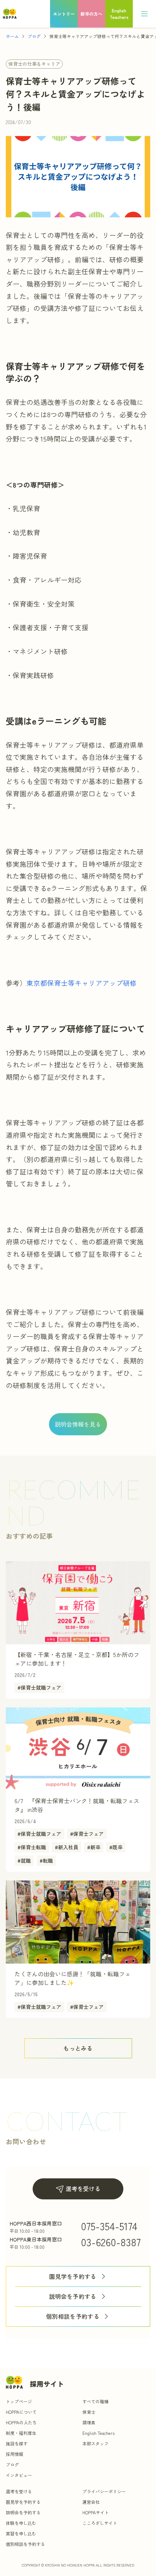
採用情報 (15, 2454)
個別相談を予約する (73, 2316)
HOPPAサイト (96, 2512)
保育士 (89, 2412)
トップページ (19, 2401)
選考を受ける (83, 2189)
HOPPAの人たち (21, 2422)
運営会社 (91, 2502)
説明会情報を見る (78, 1424)
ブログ (34, 36)
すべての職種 (95, 2401)
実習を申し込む (21, 2533)
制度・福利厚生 (21, 2433)
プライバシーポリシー (104, 2491)
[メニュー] (144, 14)
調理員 (89, 2422)
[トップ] (10, 14)
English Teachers (98, 2433)
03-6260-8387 (111, 2242)
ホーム (12, 36)
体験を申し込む (21, 2523)
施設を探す (17, 2443)
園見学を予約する (73, 2276)
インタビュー (19, 2475)
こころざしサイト (100, 2523)
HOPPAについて (21, 2412)
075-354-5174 (109, 2226)
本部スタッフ (95, 2443)
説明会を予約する (73, 2296)
